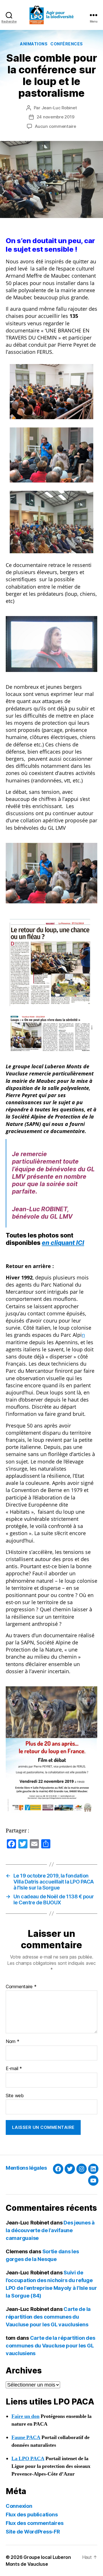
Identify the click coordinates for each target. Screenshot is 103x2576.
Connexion (19, 2506)
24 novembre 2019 (56, 117)
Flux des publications (32, 2515)
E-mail (14, 2069)
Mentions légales (26, 2168)
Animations (34, 44)
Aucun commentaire (56, 126)
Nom (13, 2042)
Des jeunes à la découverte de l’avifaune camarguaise (50, 2230)
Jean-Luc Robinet (59, 108)
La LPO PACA (28, 2459)
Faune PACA (26, 2437)
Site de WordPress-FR (33, 2532)
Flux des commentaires (34, 2523)
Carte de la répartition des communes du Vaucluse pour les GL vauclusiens (48, 2317)
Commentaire (21, 1987)
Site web (15, 2096)
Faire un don (25, 2416)
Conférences (67, 44)
